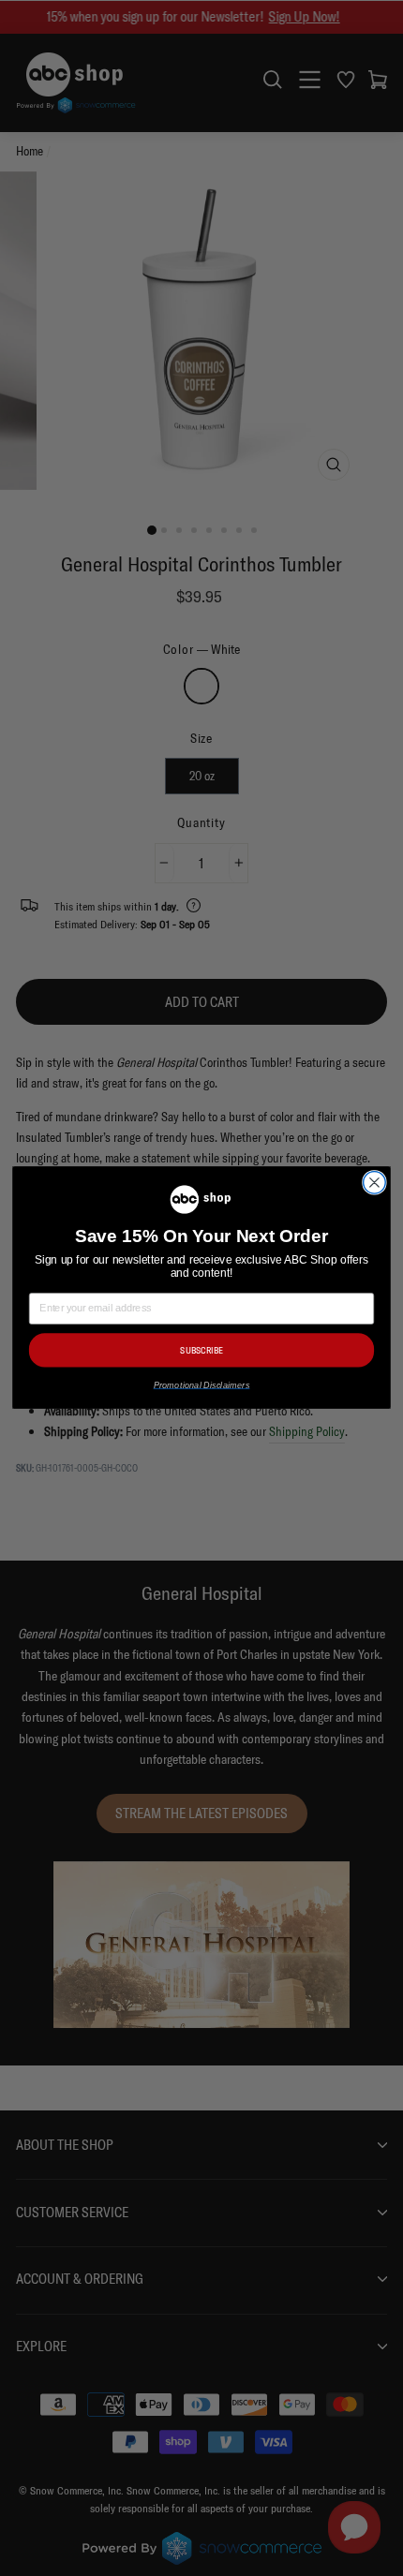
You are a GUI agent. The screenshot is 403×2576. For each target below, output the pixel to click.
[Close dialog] (375, 1183)
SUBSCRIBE (201, 1351)
